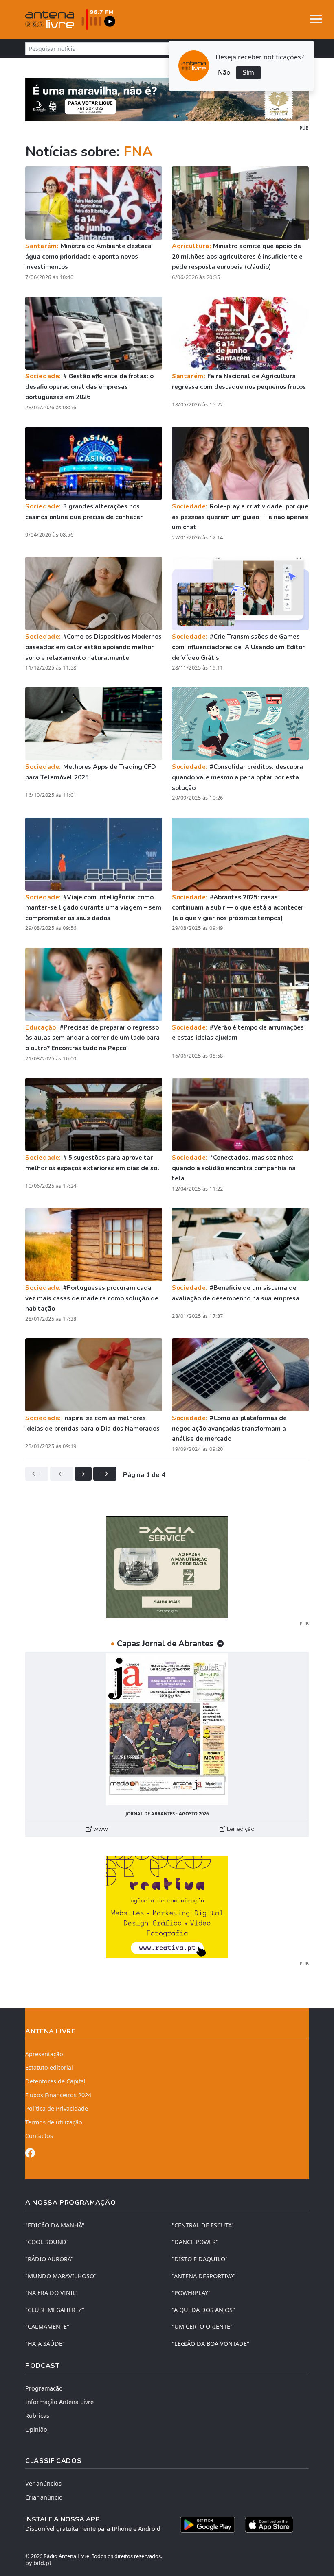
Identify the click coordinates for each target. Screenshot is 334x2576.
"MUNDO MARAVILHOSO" (61, 2276)
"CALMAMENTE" (47, 2326)
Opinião (36, 2429)
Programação (44, 2388)
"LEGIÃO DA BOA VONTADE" (211, 2344)
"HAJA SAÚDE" (45, 2344)
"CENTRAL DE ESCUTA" (203, 2225)
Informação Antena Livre (59, 2402)
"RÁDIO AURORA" (49, 2259)
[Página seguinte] (83, 1474)
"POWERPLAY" (191, 2293)
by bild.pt (38, 2563)
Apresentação (44, 2054)
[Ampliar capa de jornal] (167, 1729)
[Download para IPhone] (269, 2525)
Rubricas (37, 2416)
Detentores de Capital (55, 2081)
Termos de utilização (54, 2122)
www (100, 1829)
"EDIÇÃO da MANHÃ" (55, 2225)
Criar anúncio (44, 2497)
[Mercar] (167, 1566)
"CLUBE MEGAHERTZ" (55, 2310)
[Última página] (105, 1474)
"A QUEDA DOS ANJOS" (203, 2310)
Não (224, 72)
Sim (248, 72)
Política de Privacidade (57, 2108)
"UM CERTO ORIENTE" (202, 2326)
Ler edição (240, 1829)
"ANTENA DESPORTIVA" (204, 2276)
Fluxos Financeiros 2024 (58, 2095)
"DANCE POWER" (195, 2242)
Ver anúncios (43, 2483)
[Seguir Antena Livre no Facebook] (30, 2154)
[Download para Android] (208, 2525)
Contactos (39, 2136)
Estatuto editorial (49, 2067)
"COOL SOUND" (47, 2242)
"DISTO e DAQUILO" (200, 2259)
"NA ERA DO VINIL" (52, 2293)
